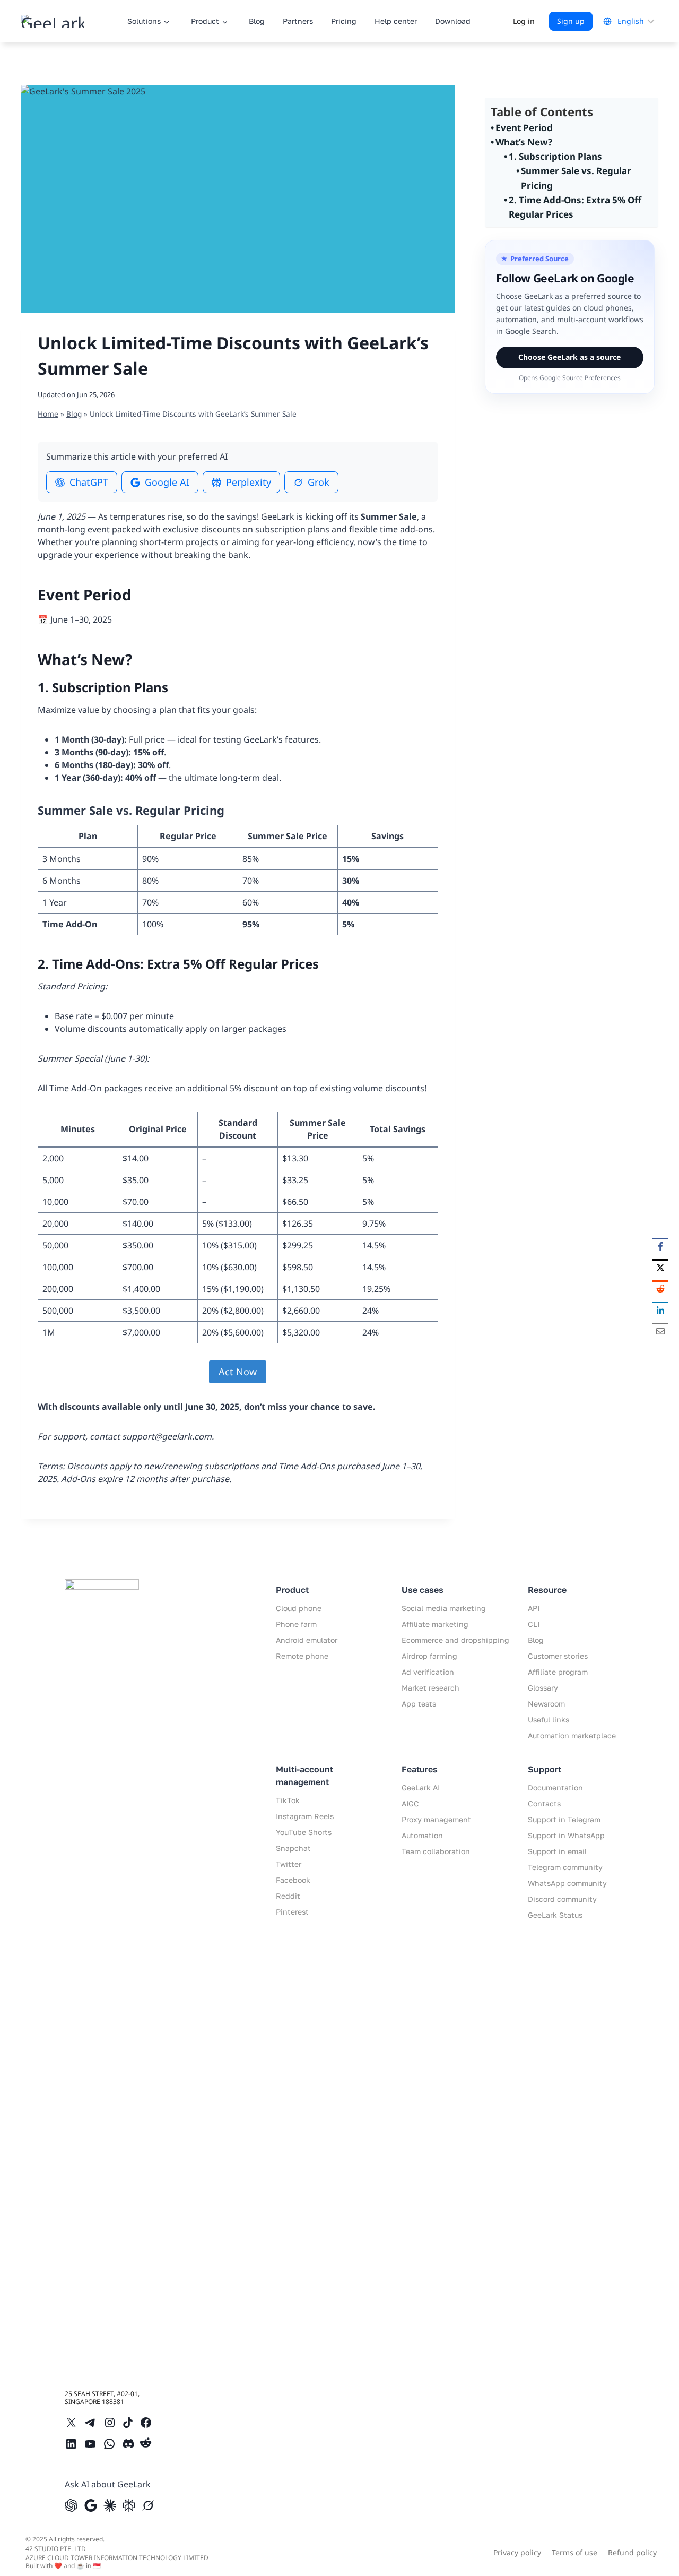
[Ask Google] (91, 2505)
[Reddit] (660, 1288)
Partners (298, 21)
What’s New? (524, 142)
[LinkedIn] (660, 1309)
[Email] (660, 1331)
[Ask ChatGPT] (71, 2505)
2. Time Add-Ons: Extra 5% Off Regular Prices (575, 207)
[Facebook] (660, 1246)
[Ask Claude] (110, 2505)
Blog (257, 21)
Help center (396, 21)
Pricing (344, 21)
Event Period (524, 128)
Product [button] (205, 21)
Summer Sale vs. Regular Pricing (576, 178)
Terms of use (574, 2552)
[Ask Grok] (148, 2505)
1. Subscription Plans (555, 156)
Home (48, 414)
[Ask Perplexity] (129, 2505)
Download (453, 21)
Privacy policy (517, 2552)
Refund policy (632, 2552)
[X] (660, 1267)
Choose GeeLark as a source (569, 357)
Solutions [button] (144, 21)
